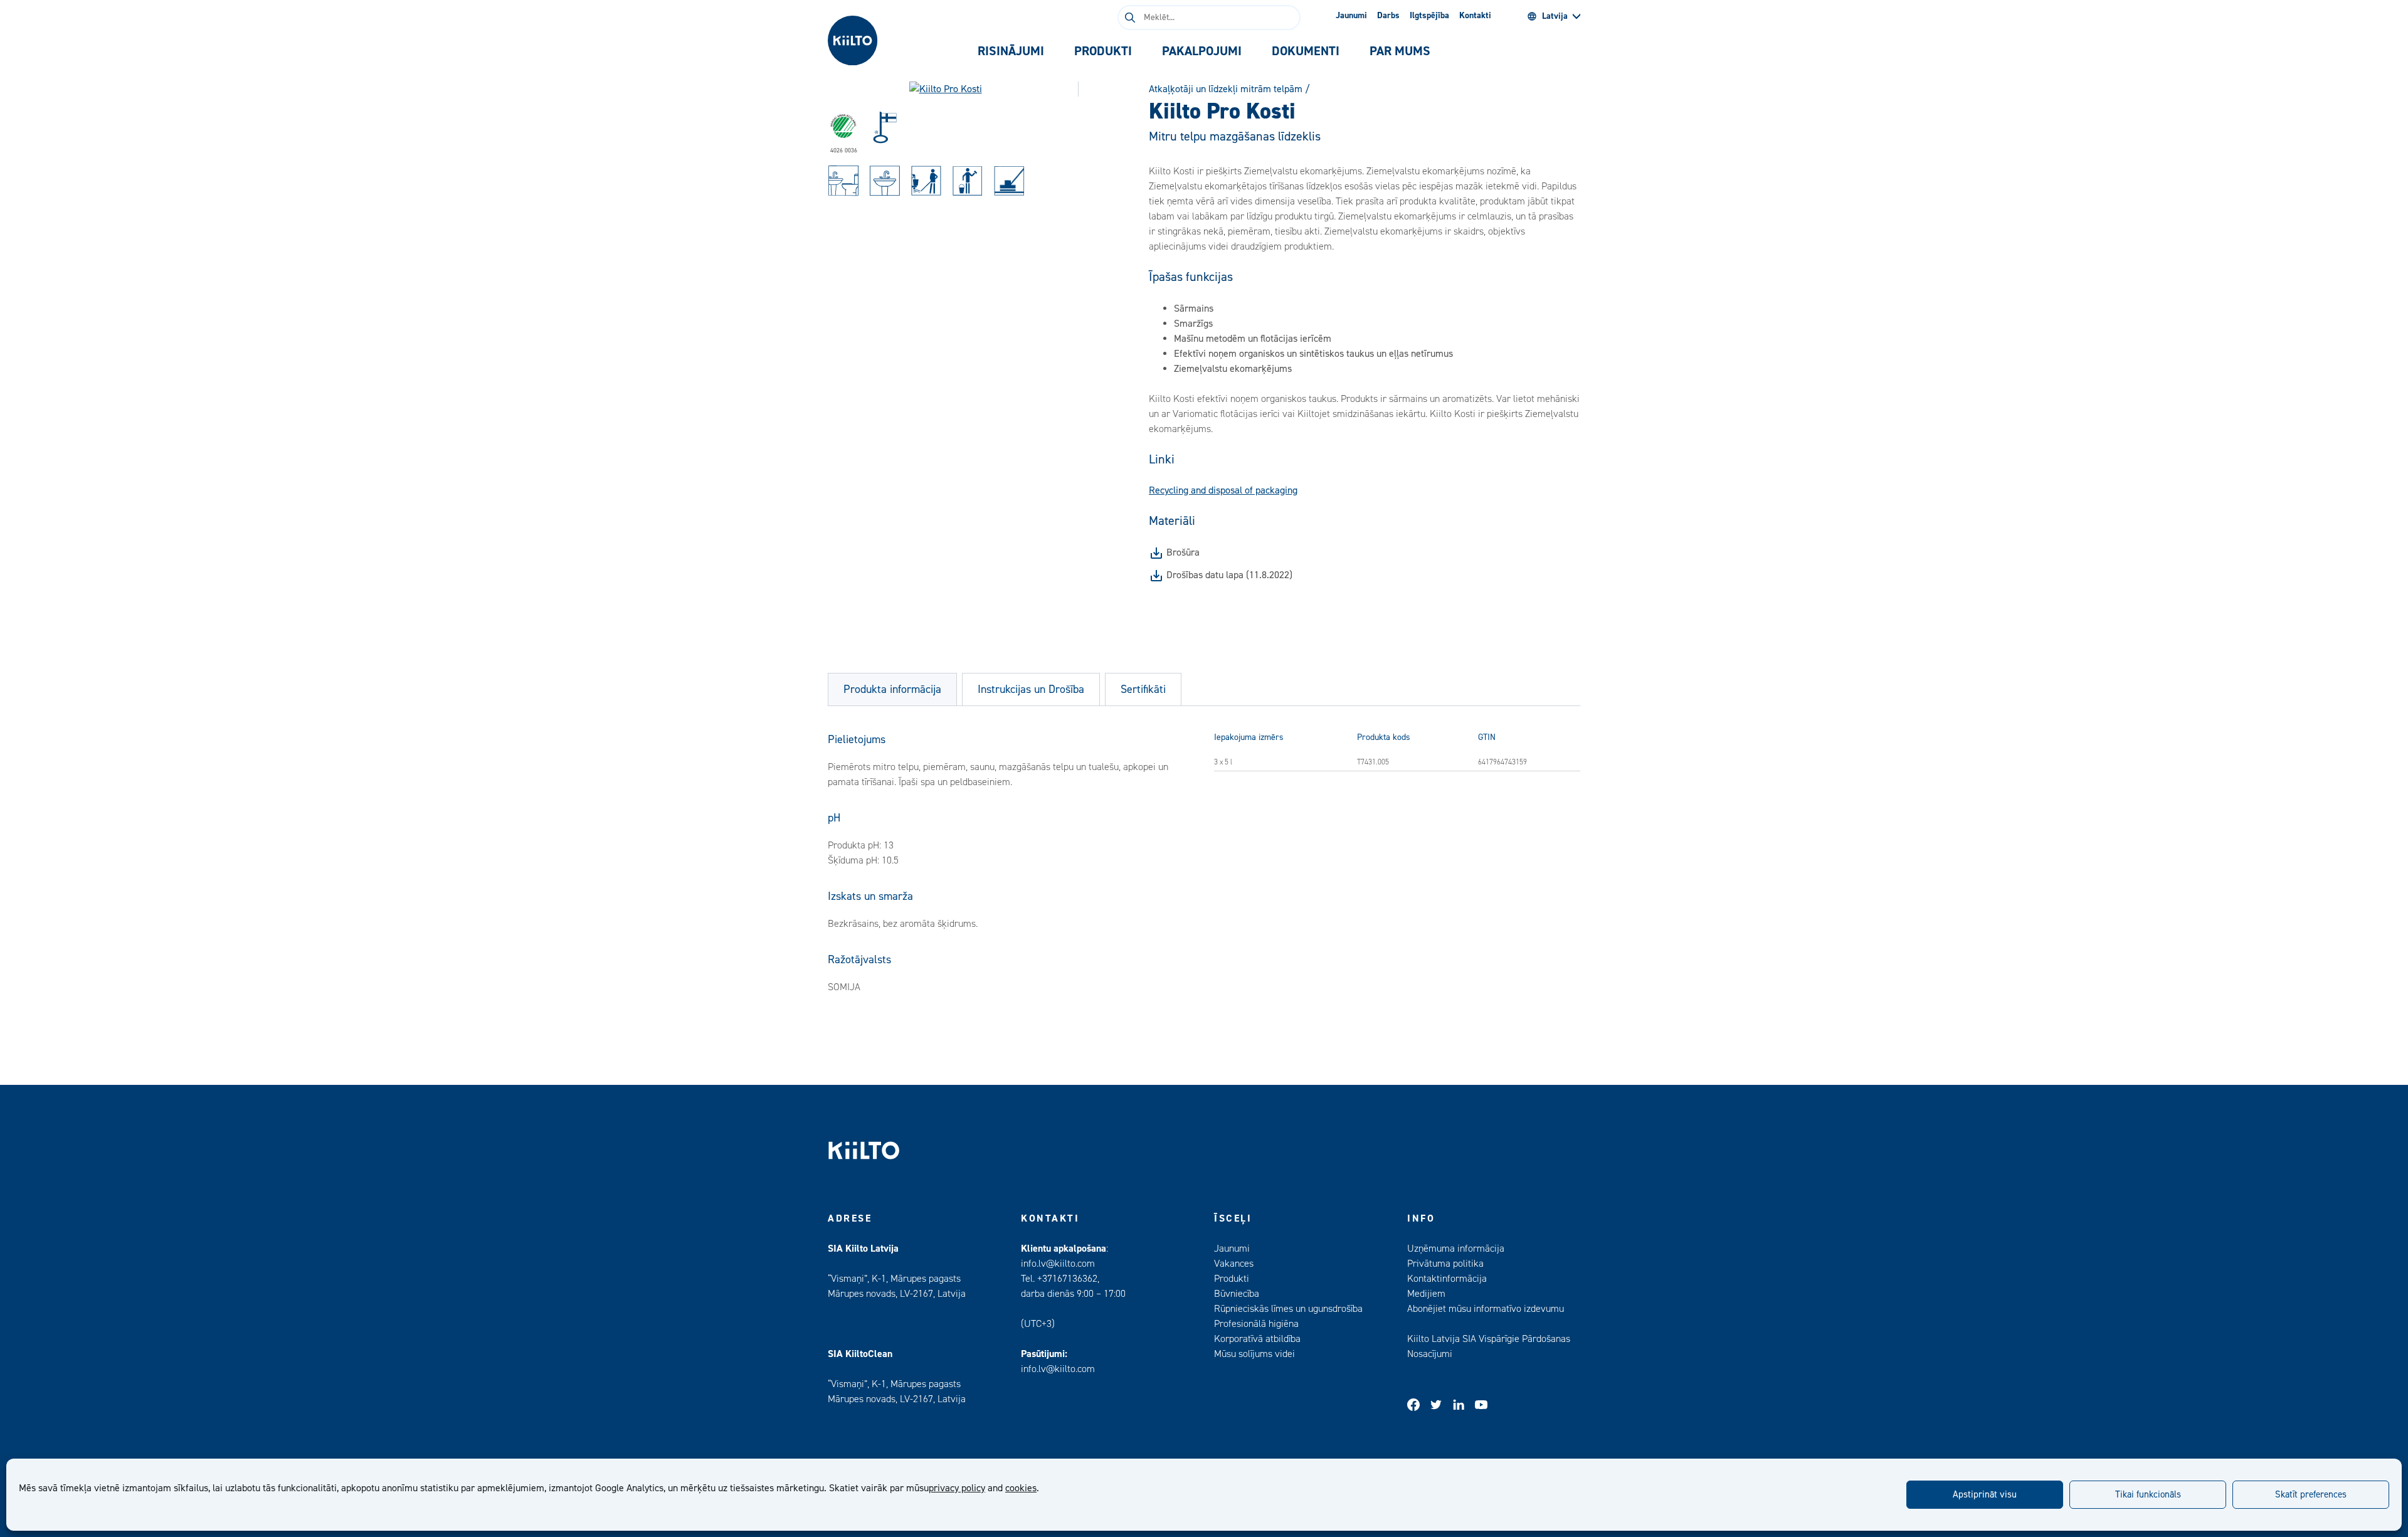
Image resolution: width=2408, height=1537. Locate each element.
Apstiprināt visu (1985, 1495)
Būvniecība (1237, 1294)
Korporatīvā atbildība (1257, 1339)
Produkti (1232, 1279)
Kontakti (1475, 16)
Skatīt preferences (2311, 1495)
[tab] (1011, 51)
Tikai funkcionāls (2148, 1495)
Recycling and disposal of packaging (1223, 490)
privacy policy (957, 1488)
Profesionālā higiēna (1256, 1324)
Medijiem (1426, 1294)
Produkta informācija (892, 689)
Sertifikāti (1143, 689)
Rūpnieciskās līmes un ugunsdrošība (1288, 1309)
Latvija (1555, 16)
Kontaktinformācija (1447, 1279)
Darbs (1388, 16)
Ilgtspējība (1429, 16)
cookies (1021, 1488)
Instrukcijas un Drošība (1031, 689)
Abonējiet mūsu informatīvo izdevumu (1486, 1309)
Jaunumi (1351, 16)
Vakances (1234, 1264)
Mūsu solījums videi (1254, 1354)
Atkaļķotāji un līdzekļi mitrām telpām (1226, 89)
